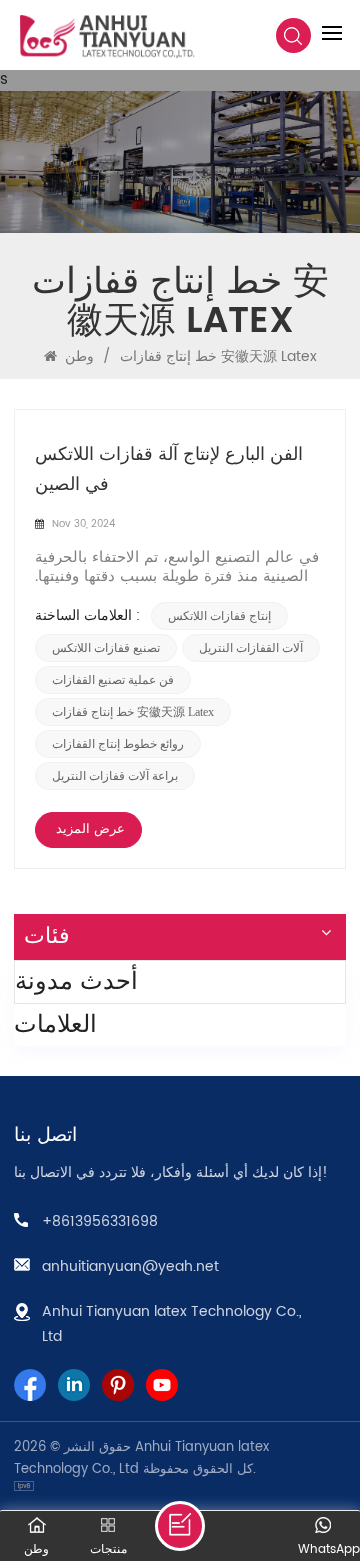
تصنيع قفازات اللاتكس (106, 648)
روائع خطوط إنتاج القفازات (118, 744)
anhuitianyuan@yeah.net (130, 1266)
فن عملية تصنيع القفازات (113, 680)
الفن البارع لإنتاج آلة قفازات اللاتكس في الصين (169, 469)
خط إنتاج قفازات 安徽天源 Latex (133, 712)
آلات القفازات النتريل (251, 648)
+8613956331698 (100, 1221)
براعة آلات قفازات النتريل (115, 776)
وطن (77, 356)
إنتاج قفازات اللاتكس (219, 616)
